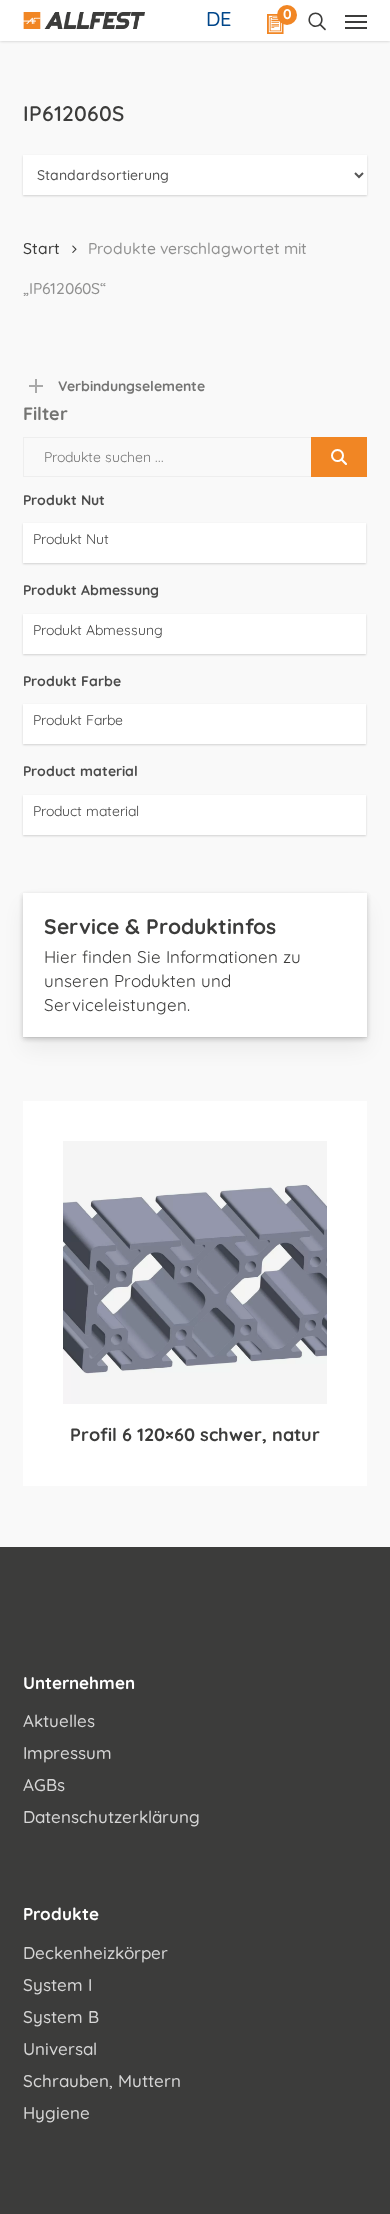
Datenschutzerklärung (111, 1816)
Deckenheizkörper (95, 1952)
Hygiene (56, 2112)
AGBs (44, 1784)
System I (57, 1984)
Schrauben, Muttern (102, 2080)
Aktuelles (59, 1720)
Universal (60, 2048)
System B (61, 2016)
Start (41, 248)
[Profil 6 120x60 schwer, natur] (194, 1272)
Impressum (67, 1752)
